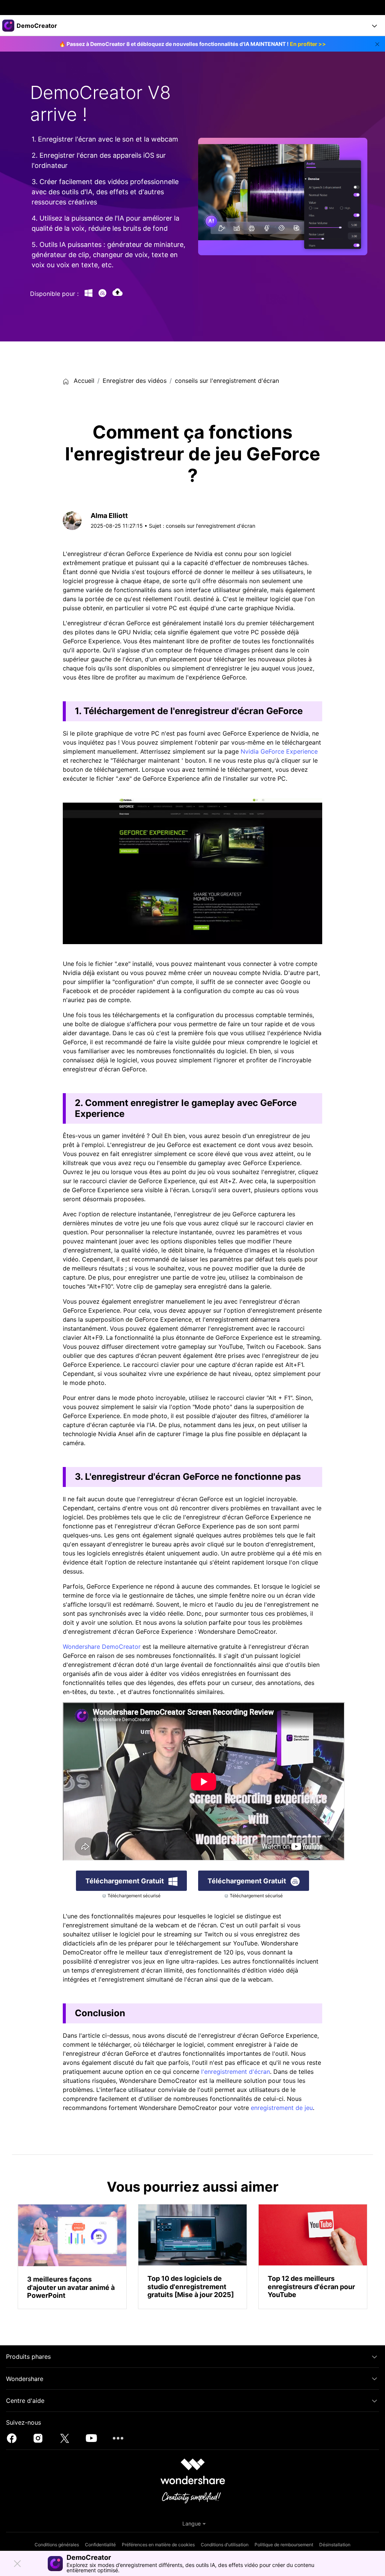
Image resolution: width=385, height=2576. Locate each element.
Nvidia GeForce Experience (279, 751)
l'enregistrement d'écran (236, 2072)
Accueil (83, 381)
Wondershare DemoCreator (102, 1647)
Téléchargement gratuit (125, 1881)
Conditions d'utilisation (225, 2545)
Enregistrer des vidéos (135, 381)
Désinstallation (335, 2545)
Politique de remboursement (284, 2545)
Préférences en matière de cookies (158, 2545)
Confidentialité (100, 2545)
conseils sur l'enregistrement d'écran (227, 381)
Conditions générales (57, 2545)
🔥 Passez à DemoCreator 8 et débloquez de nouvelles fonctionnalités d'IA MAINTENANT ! (192, 44)
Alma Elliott (109, 516)
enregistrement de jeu (282, 2108)
